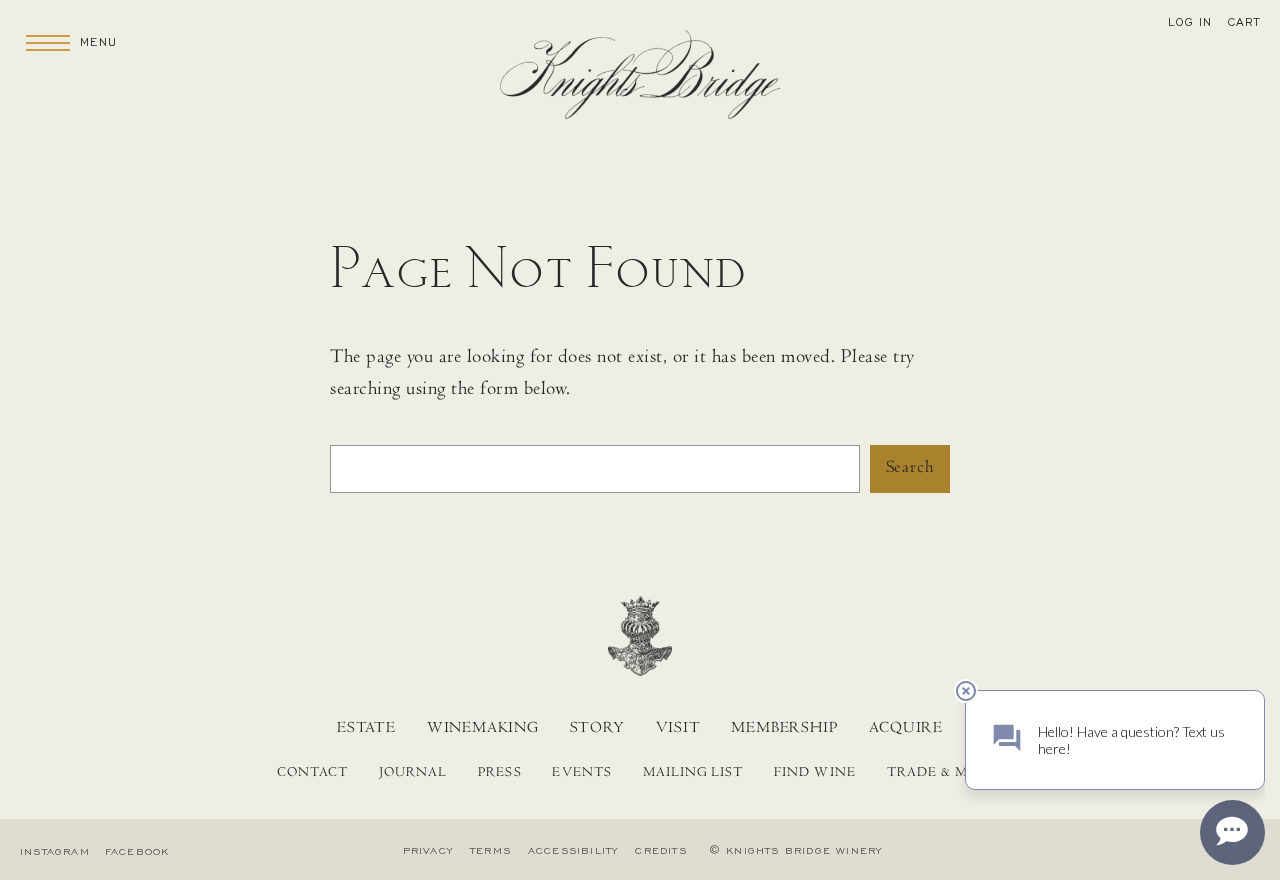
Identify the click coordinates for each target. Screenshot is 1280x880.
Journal (413, 774)
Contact (312, 774)
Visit (678, 729)
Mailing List (693, 774)
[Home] (640, 80)
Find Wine (814, 774)
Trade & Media (945, 774)
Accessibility (573, 851)
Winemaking (483, 729)
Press (499, 774)
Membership (784, 729)
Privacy (428, 851)
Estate (366, 729)
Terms (490, 851)
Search (910, 469)
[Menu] (48, 42)
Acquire (906, 729)
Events (581, 774)
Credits (660, 851)
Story (597, 729)
